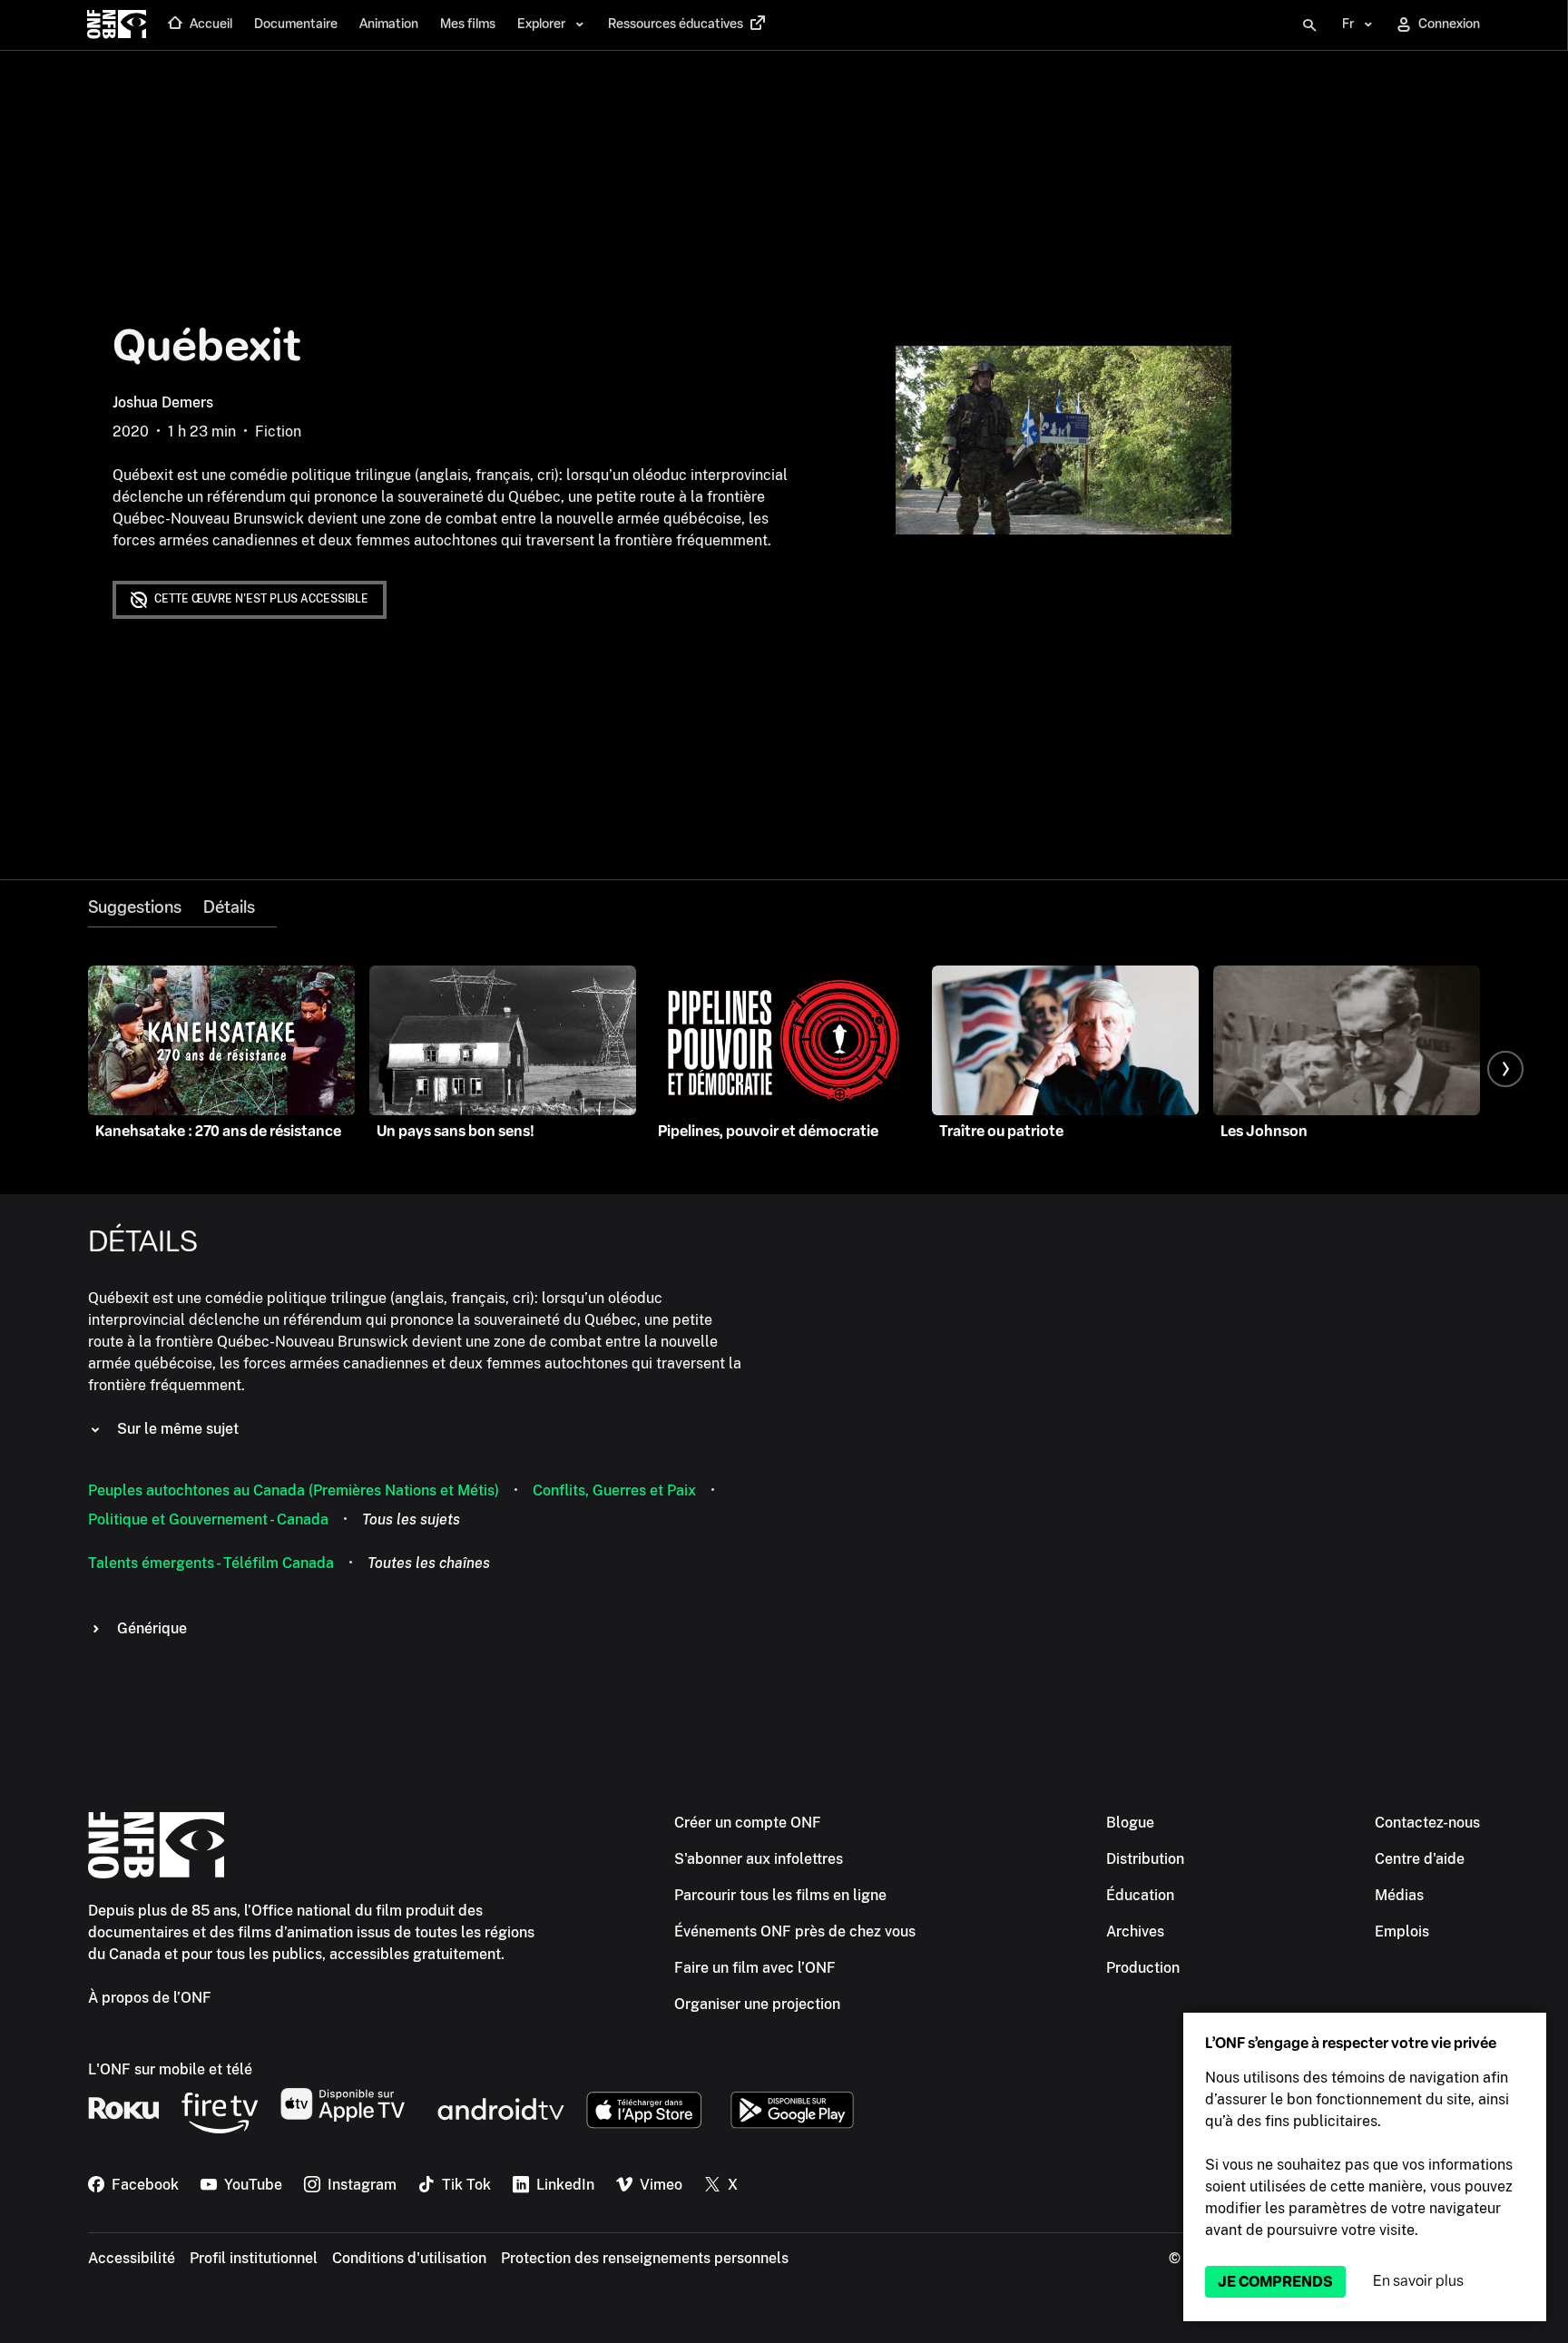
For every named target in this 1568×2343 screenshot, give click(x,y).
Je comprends (1275, 2282)
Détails (229, 907)
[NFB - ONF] (117, 25)
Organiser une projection (757, 2004)
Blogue (1130, 1823)
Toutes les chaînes (429, 1563)
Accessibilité (132, 2258)
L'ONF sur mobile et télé (170, 2069)
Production (1143, 1968)
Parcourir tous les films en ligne (780, 1895)
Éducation (1140, 1895)
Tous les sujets (411, 1520)
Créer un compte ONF (748, 1823)
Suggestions (135, 907)
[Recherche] (1309, 25)
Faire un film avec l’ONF (755, 1968)
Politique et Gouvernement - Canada (208, 1520)
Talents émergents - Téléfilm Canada (211, 1563)
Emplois (1402, 1931)
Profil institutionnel (254, 2258)
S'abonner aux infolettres (759, 1859)
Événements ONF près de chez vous (795, 1931)
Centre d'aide (1420, 1859)
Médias (1399, 1895)
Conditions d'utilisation (409, 2258)
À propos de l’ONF (150, 1998)
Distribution (1145, 1859)
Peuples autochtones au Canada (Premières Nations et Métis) (294, 1490)
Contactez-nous (1427, 1823)
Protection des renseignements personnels (645, 2258)
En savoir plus (1418, 2281)
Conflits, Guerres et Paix (614, 1490)
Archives (1135, 1931)
